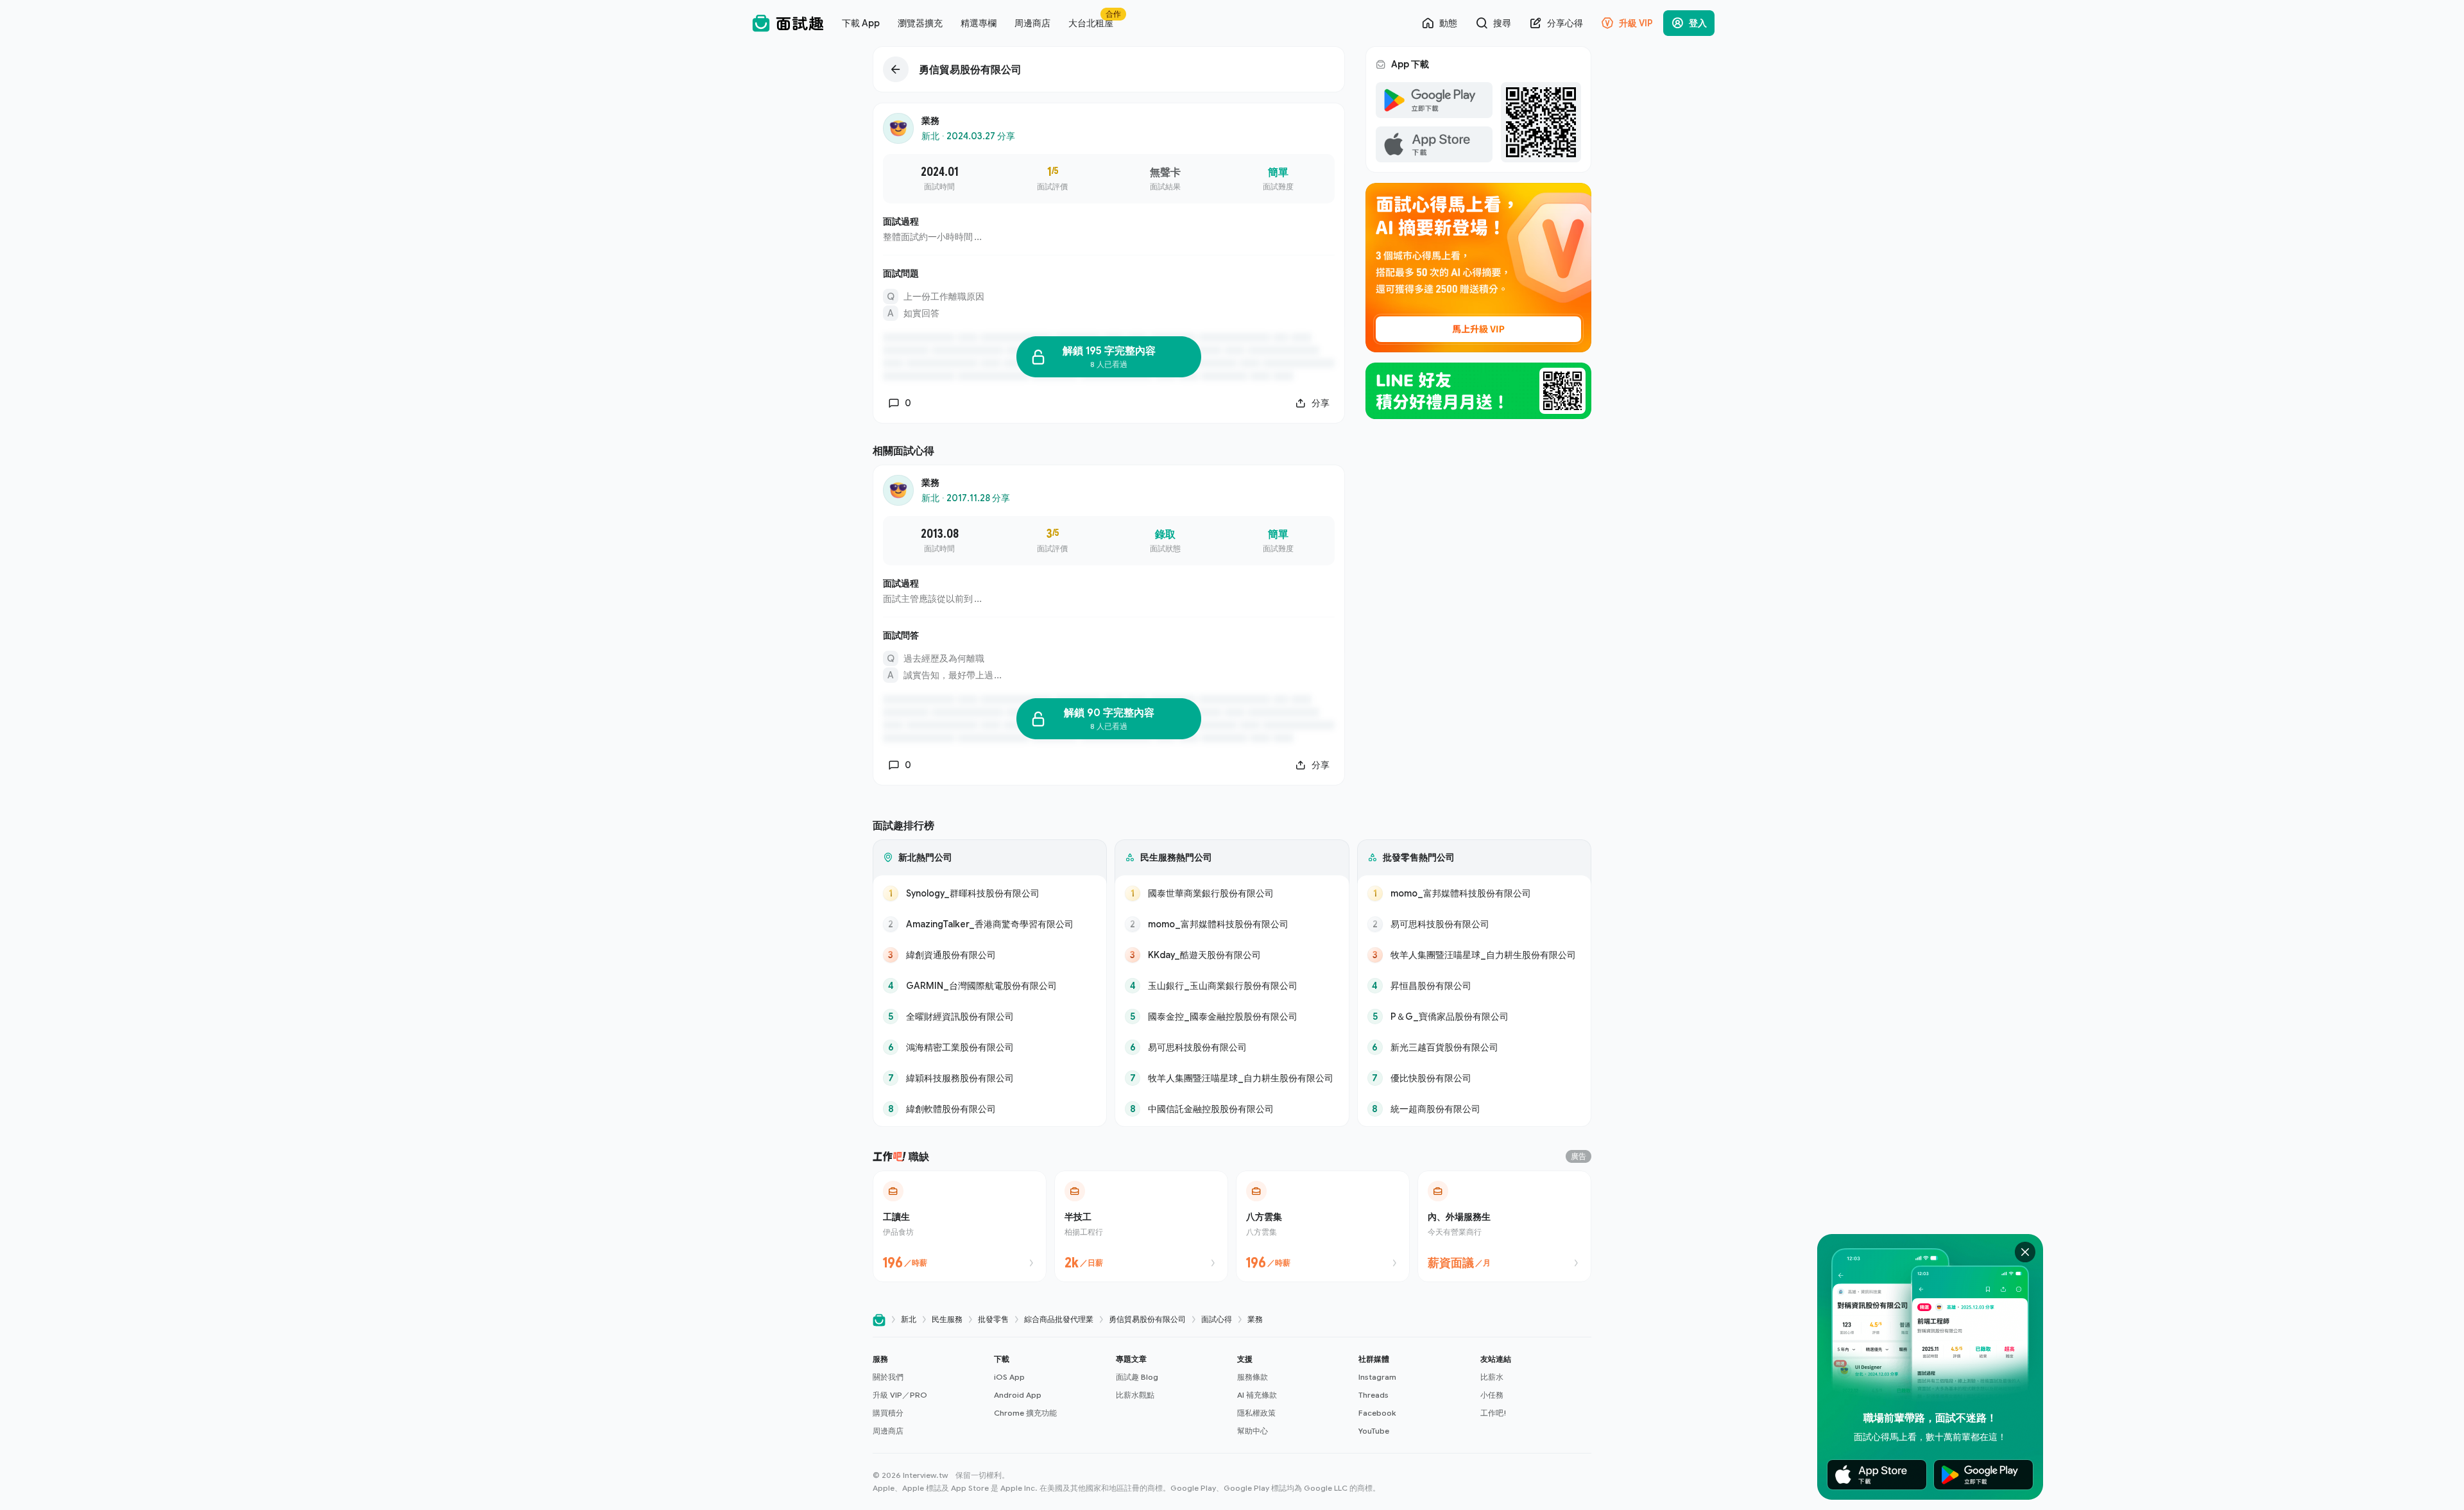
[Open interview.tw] (879, 1320)
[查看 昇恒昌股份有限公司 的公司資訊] (1474, 986)
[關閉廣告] (2025, 1252)
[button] (928, 1395)
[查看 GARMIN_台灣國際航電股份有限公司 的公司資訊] (990, 986)
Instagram (1377, 1377)
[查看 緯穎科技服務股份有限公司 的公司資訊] (990, 1078)
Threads (1373, 1395)
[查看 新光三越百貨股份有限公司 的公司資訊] (1474, 1047)
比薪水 (1492, 1377)
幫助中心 (1253, 1431)
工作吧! (1493, 1413)
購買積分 (888, 1413)
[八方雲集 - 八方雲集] (1323, 1226)
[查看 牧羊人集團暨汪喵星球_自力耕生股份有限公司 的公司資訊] (1232, 1078)
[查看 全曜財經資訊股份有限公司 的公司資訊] (990, 1017)
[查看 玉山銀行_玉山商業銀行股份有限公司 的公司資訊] (1232, 986)
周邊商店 (888, 1431)
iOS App (1009, 1377)
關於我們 (888, 1377)
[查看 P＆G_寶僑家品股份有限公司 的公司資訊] (1474, 1017)
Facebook (1377, 1413)
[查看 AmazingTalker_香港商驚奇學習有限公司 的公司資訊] (990, 924)
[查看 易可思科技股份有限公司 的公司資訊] (1232, 1047)
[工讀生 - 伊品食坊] (960, 1226)
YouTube (1374, 1431)
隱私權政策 (1256, 1413)
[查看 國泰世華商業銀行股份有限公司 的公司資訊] (1232, 893)
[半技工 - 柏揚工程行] (1141, 1226)
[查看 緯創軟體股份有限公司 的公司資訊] (990, 1109)
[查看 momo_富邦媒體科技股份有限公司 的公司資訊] (1232, 924)
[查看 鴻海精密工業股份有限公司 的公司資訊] (990, 1047)
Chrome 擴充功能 (1025, 1413)
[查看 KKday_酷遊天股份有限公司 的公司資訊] (1232, 955)
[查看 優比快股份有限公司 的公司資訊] (1474, 1078)
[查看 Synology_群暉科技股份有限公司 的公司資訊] (990, 893)
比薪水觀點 (1135, 1395)
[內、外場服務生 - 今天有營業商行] (1504, 1226)
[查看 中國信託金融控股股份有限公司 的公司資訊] (1232, 1109)
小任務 (1492, 1395)
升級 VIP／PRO (900, 1395)
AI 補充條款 (1257, 1395)
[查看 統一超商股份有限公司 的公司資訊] (1474, 1109)
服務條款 (1253, 1377)
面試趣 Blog (1137, 1377)
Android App (1018, 1395)
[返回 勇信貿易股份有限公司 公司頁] (1109, 69)
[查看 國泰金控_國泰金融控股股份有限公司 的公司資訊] (1232, 1017)
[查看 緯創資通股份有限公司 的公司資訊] (990, 955)
